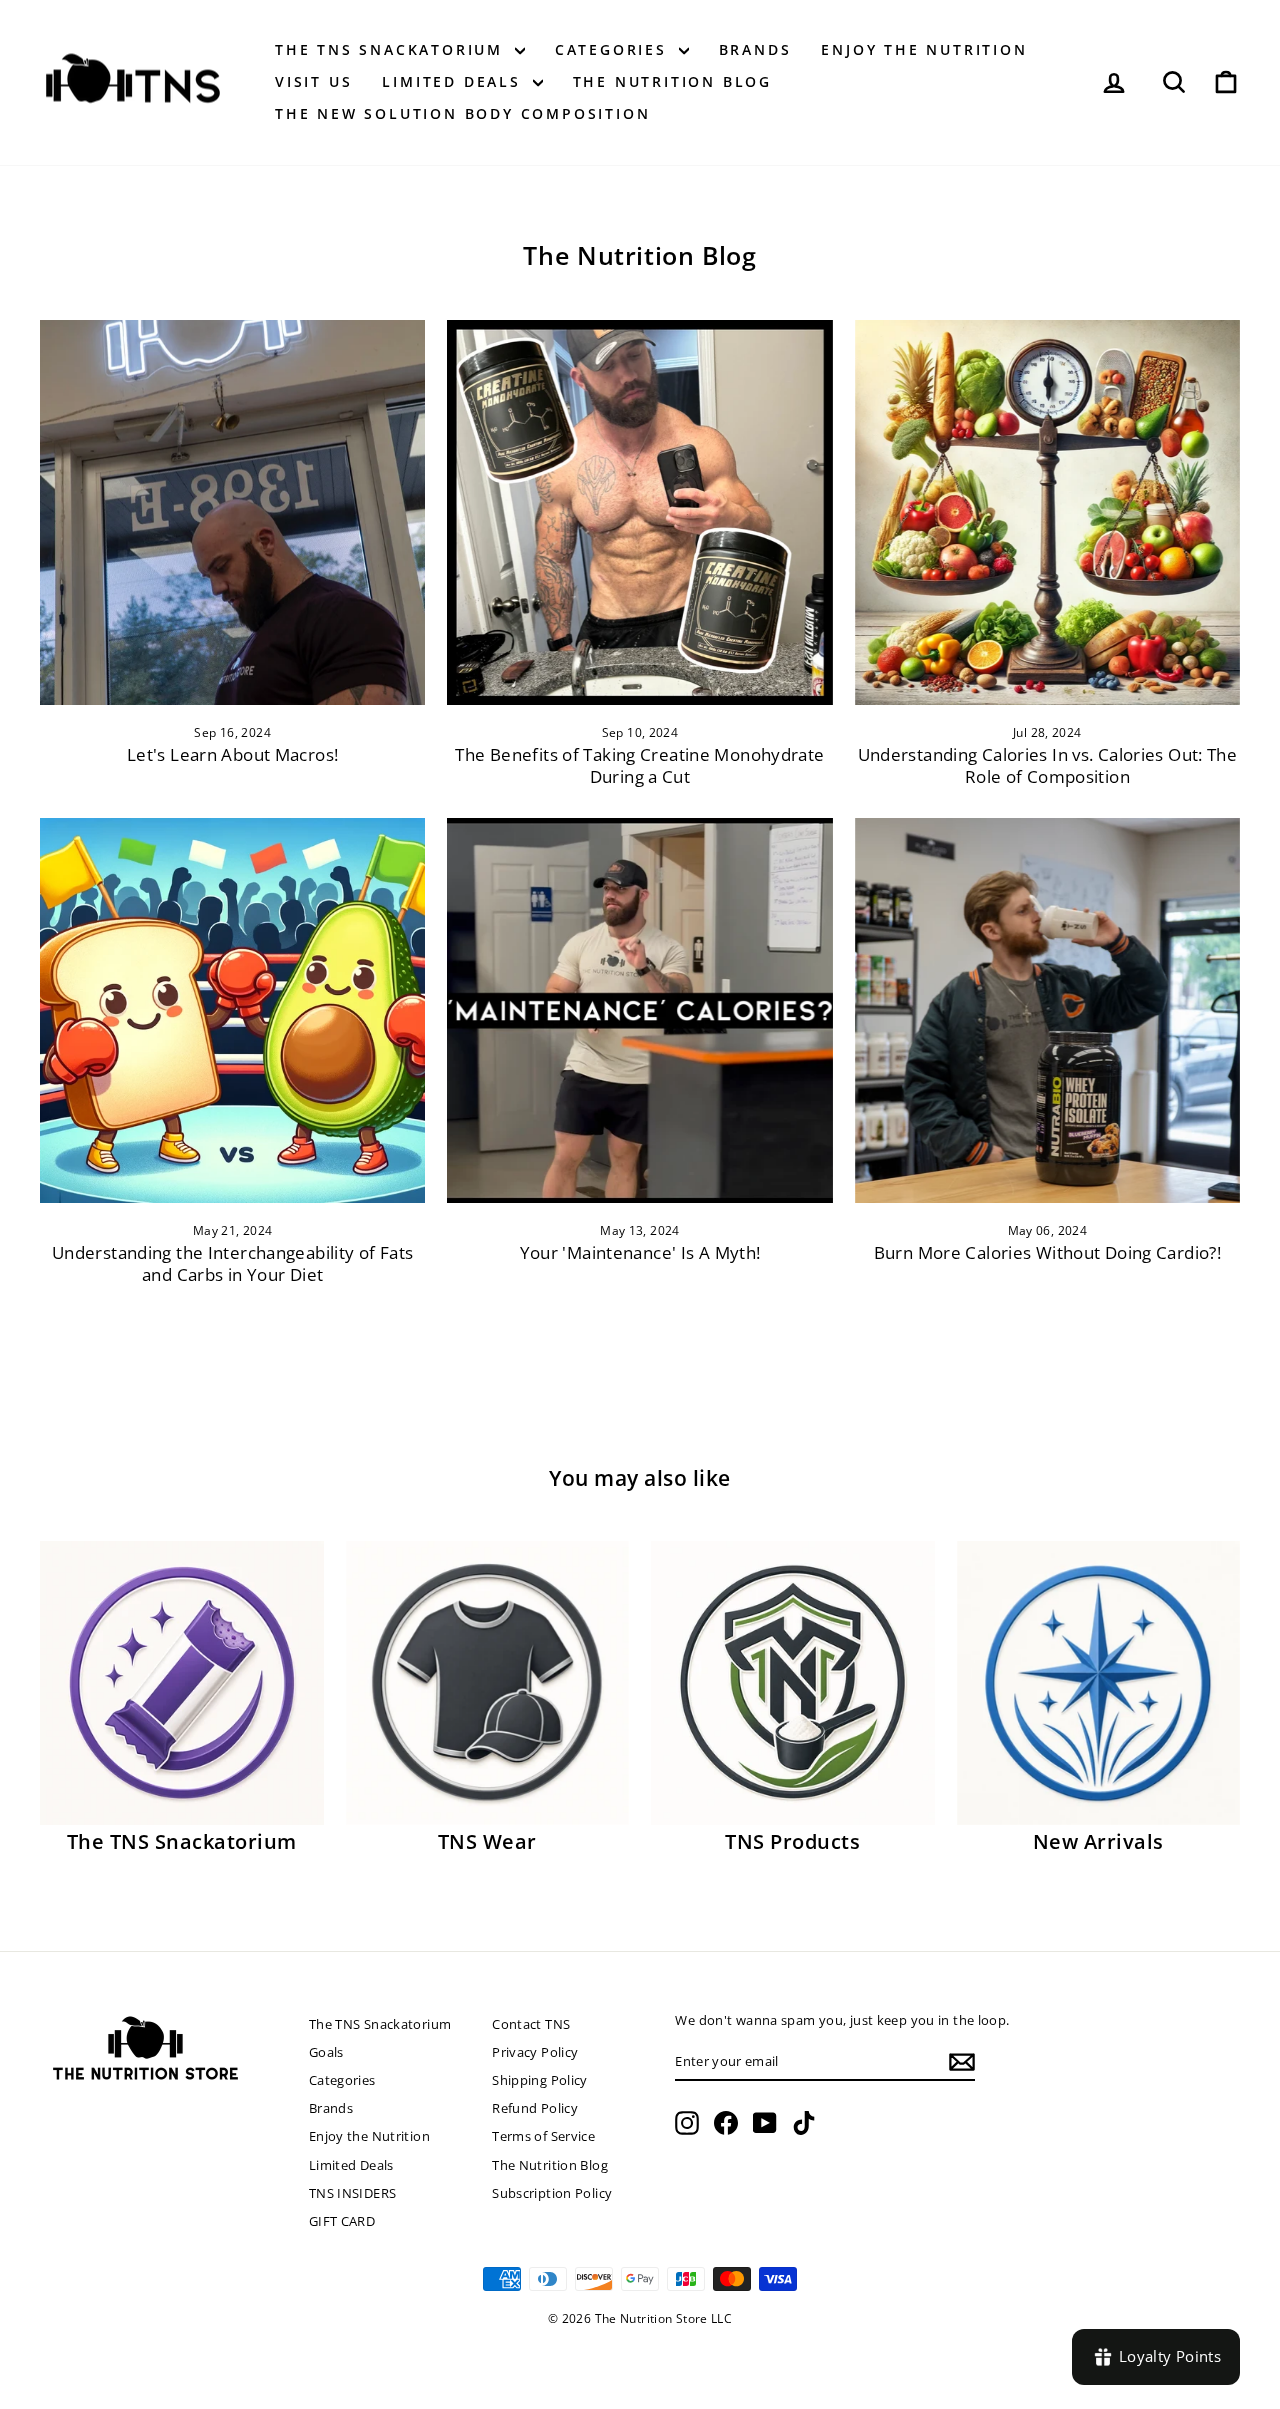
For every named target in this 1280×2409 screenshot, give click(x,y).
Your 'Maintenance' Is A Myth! (640, 1252)
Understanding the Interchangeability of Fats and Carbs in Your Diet (233, 1263)
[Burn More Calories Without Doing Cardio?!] (1047, 1010)
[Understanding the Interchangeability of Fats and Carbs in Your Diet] (232, 1010)
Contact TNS (531, 2024)
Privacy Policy (535, 2052)
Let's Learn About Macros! (232, 754)
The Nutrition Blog (672, 81)
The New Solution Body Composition (462, 113)
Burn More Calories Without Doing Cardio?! (1047, 1252)
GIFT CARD (342, 2221)
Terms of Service (543, 2136)
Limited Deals (454, 81)
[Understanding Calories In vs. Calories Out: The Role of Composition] (1047, 512)
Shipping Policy (540, 2080)
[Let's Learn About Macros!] (232, 512)
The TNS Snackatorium (392, 49)
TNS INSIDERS (353, 2193)
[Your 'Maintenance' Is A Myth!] (639, 1010)
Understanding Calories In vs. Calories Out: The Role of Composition (1048, 765)
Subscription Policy (552, 2193)
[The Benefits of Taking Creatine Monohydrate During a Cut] (639, 512)
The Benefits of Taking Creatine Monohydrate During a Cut (639, 765)
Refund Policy (535, 2108)
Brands (755, 49)
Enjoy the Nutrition (924, 49)
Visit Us (313, 81)
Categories (614, 49)
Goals (326, 2052)
